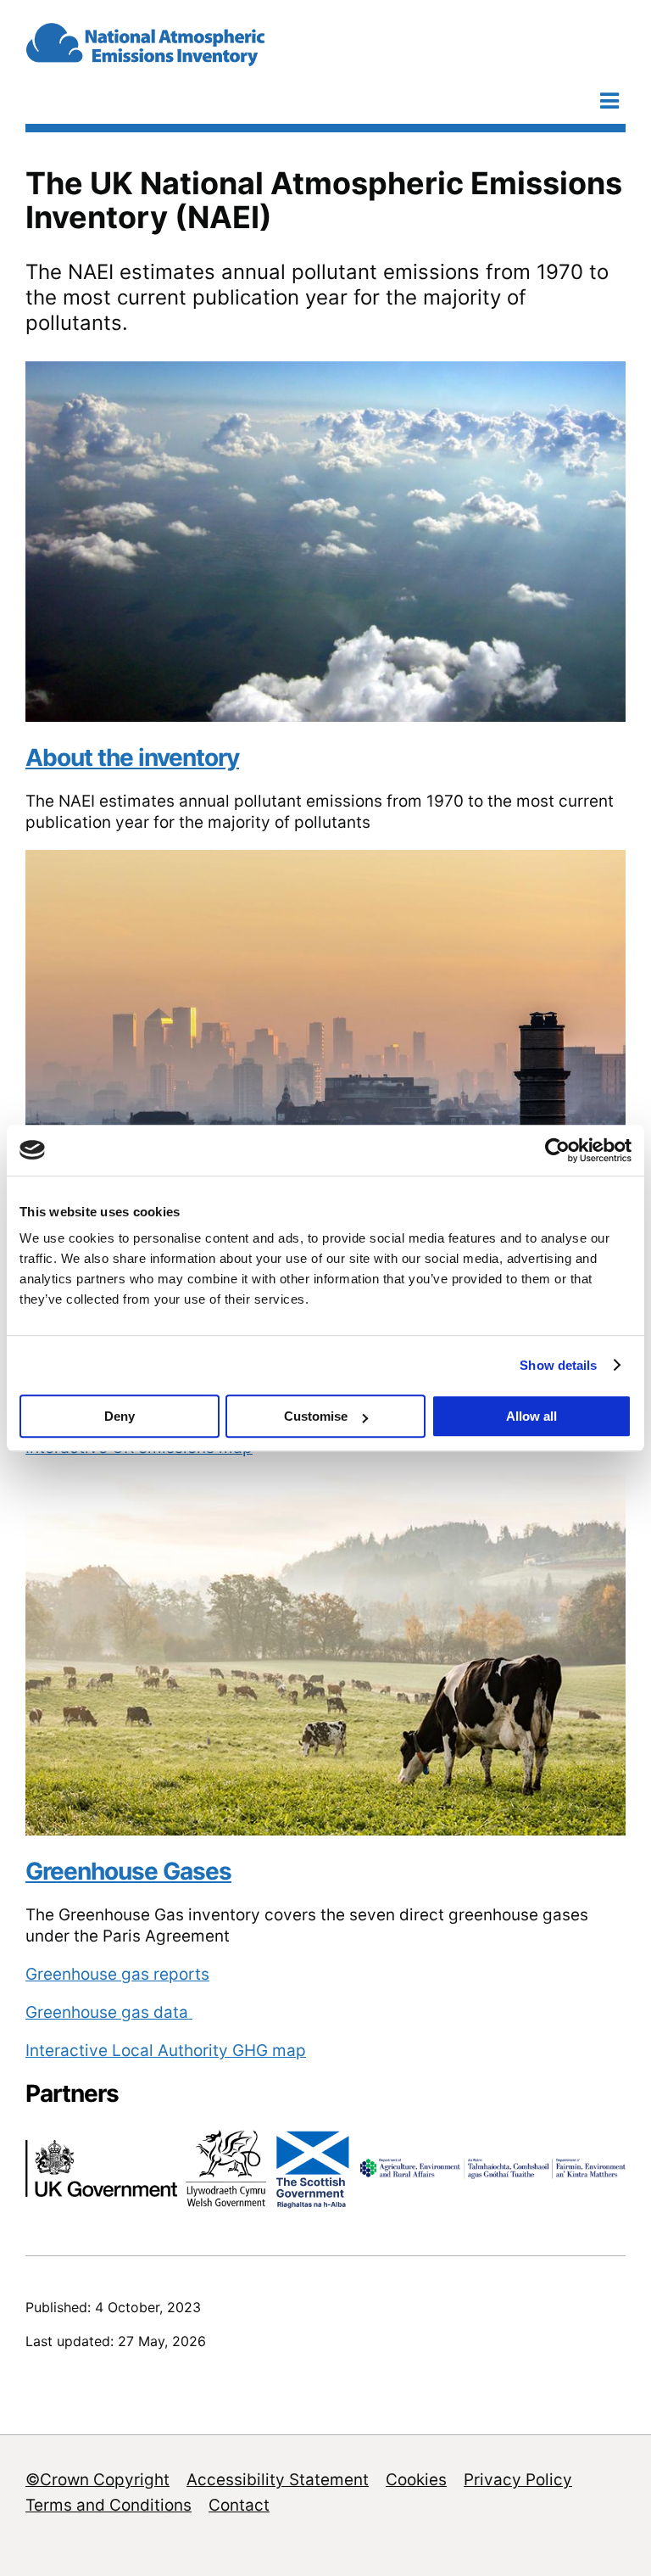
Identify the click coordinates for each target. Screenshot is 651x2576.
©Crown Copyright (97, 2480)
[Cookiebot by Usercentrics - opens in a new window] (557, 1150)
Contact (239, 2505)
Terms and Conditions (108, 2505)
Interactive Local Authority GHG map (166, 2051)
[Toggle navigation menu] (609, 101)
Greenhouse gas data (109, 2012)
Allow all (531, 1416)
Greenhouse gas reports (117, 1974)
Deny (120, 1416)
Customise (316, 1416)
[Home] (193, 59)
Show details (558, 1365)
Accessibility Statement (278, 2480)
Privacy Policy (518, 2480)
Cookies (416, 2480)
